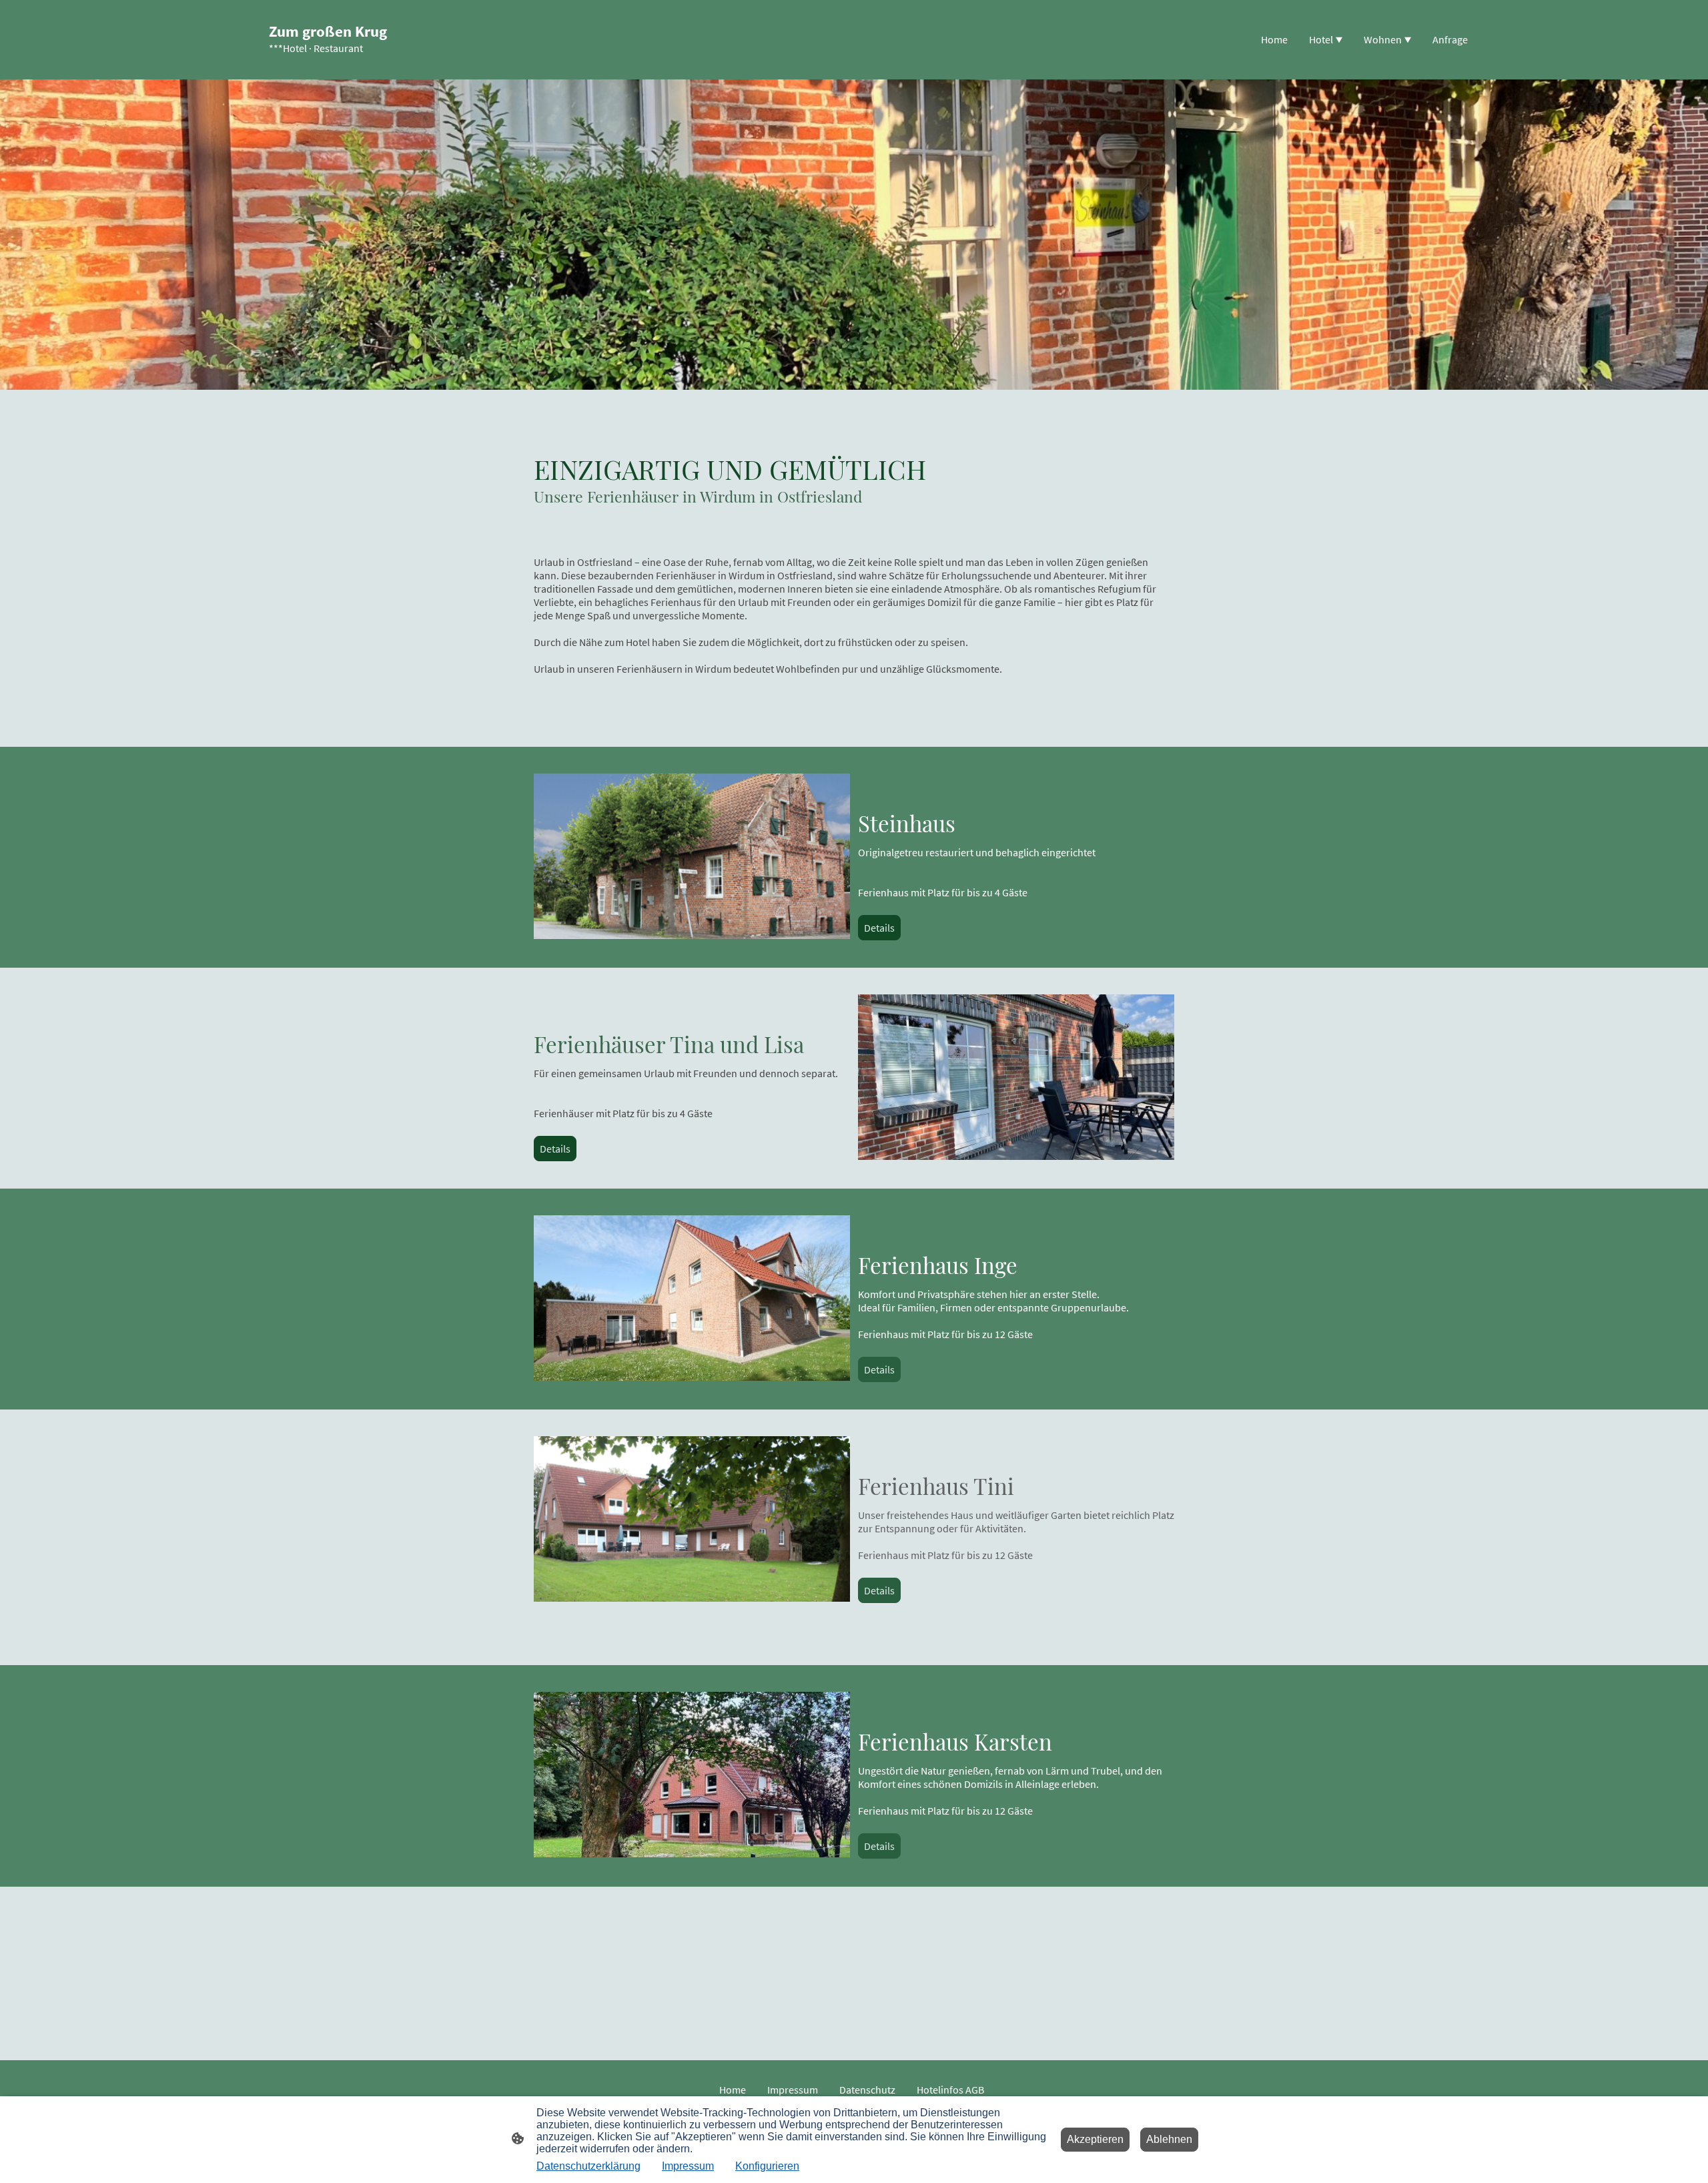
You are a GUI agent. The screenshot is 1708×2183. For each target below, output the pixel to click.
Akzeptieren (1095, 2139)
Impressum (688, 2166)
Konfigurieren (767, 2166)
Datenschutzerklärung (588, 2166)
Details (879, 928)
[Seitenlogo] (329, 68)
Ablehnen (1169, 2139)
